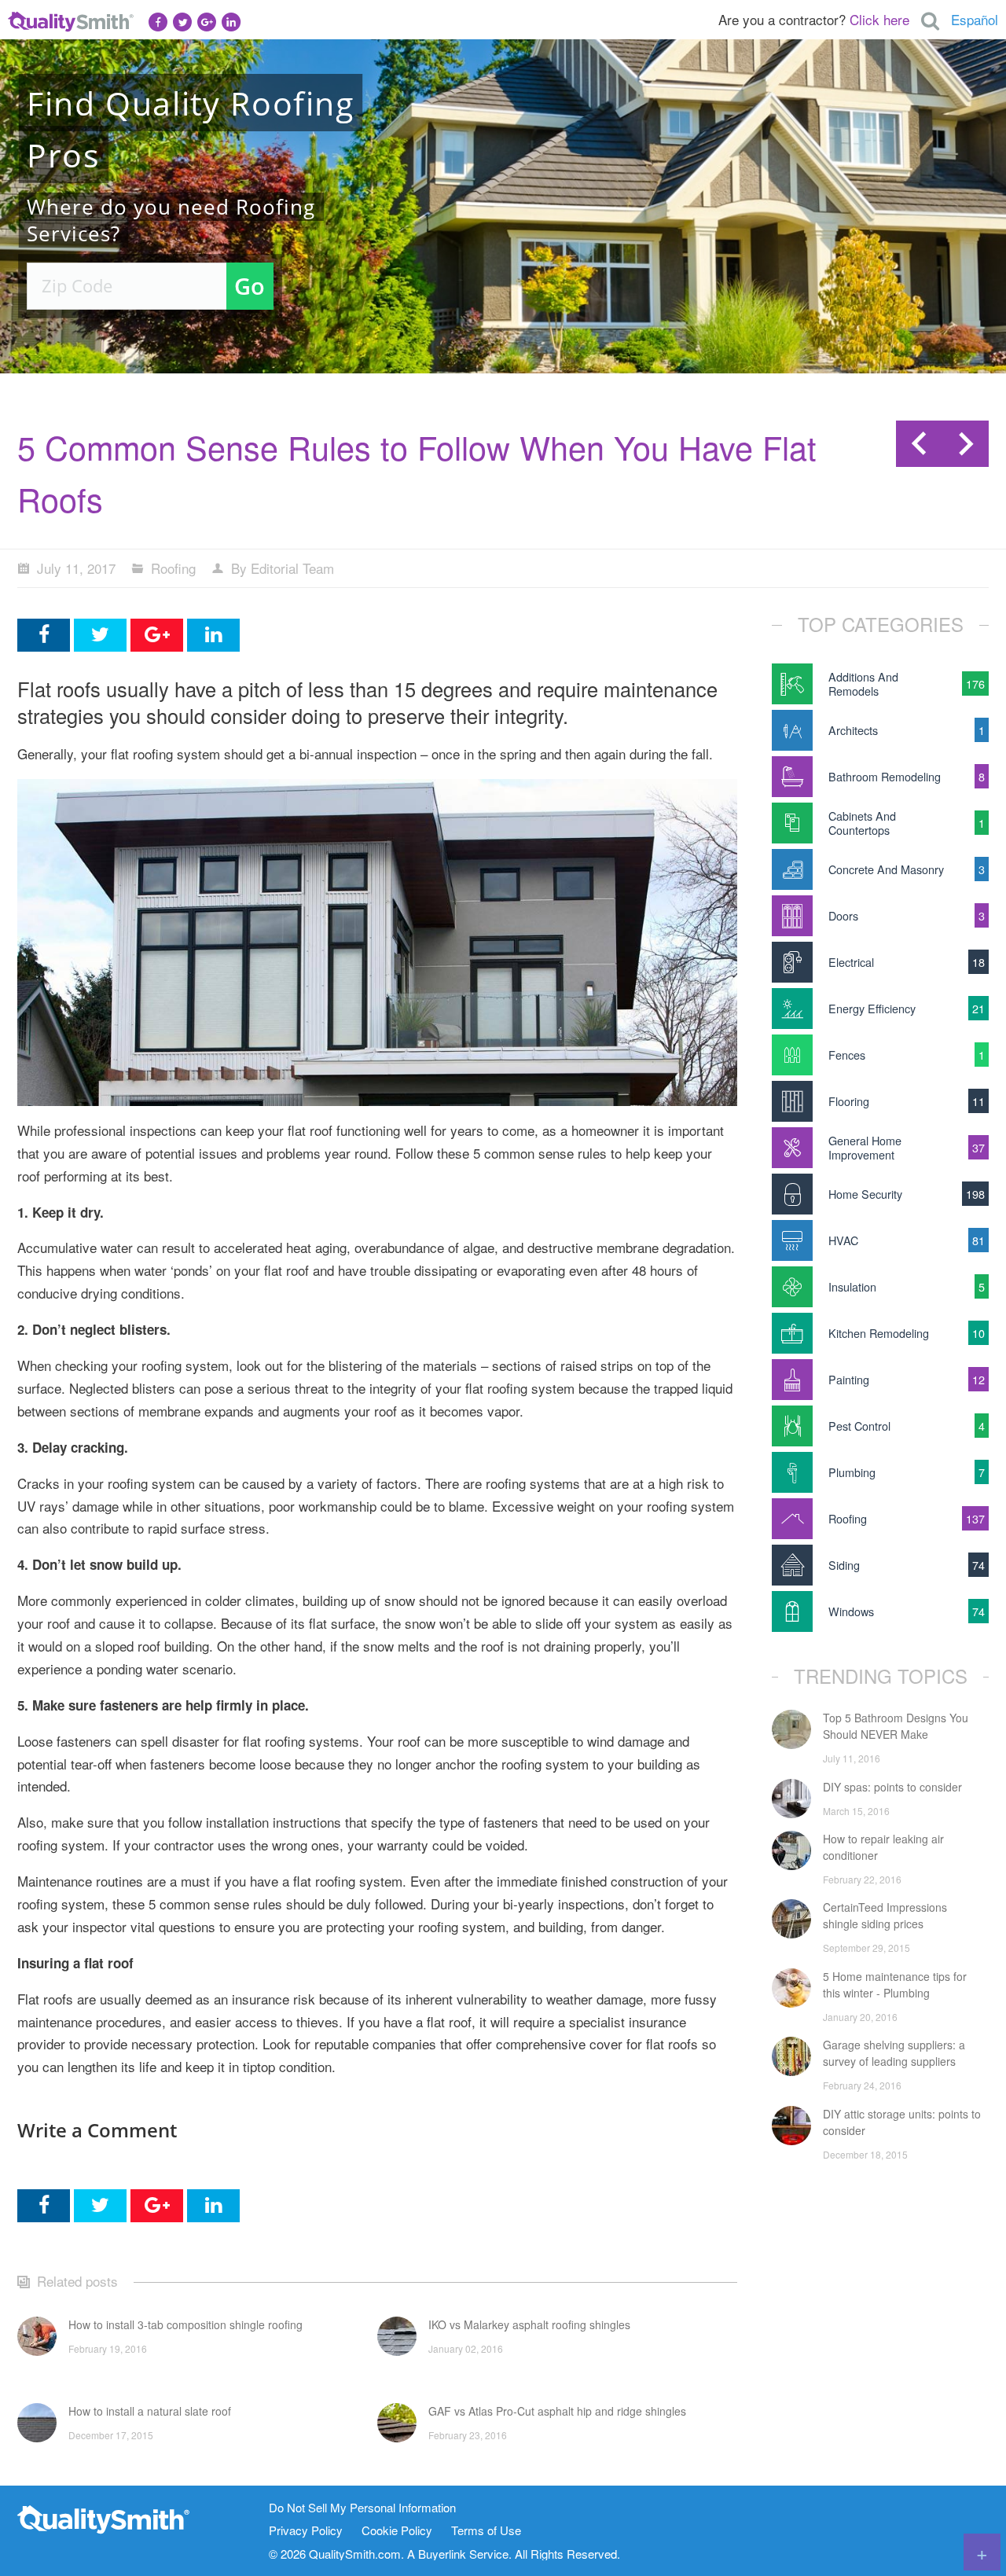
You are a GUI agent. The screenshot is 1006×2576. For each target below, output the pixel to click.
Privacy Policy (306, 2531)
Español (975, 19)
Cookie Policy (397, 2531)
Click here (879, 19)
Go (250, 286)
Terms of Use (486, 2531)
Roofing (173, 568)
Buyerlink (442, 2554)
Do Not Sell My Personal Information (362, 2508)
